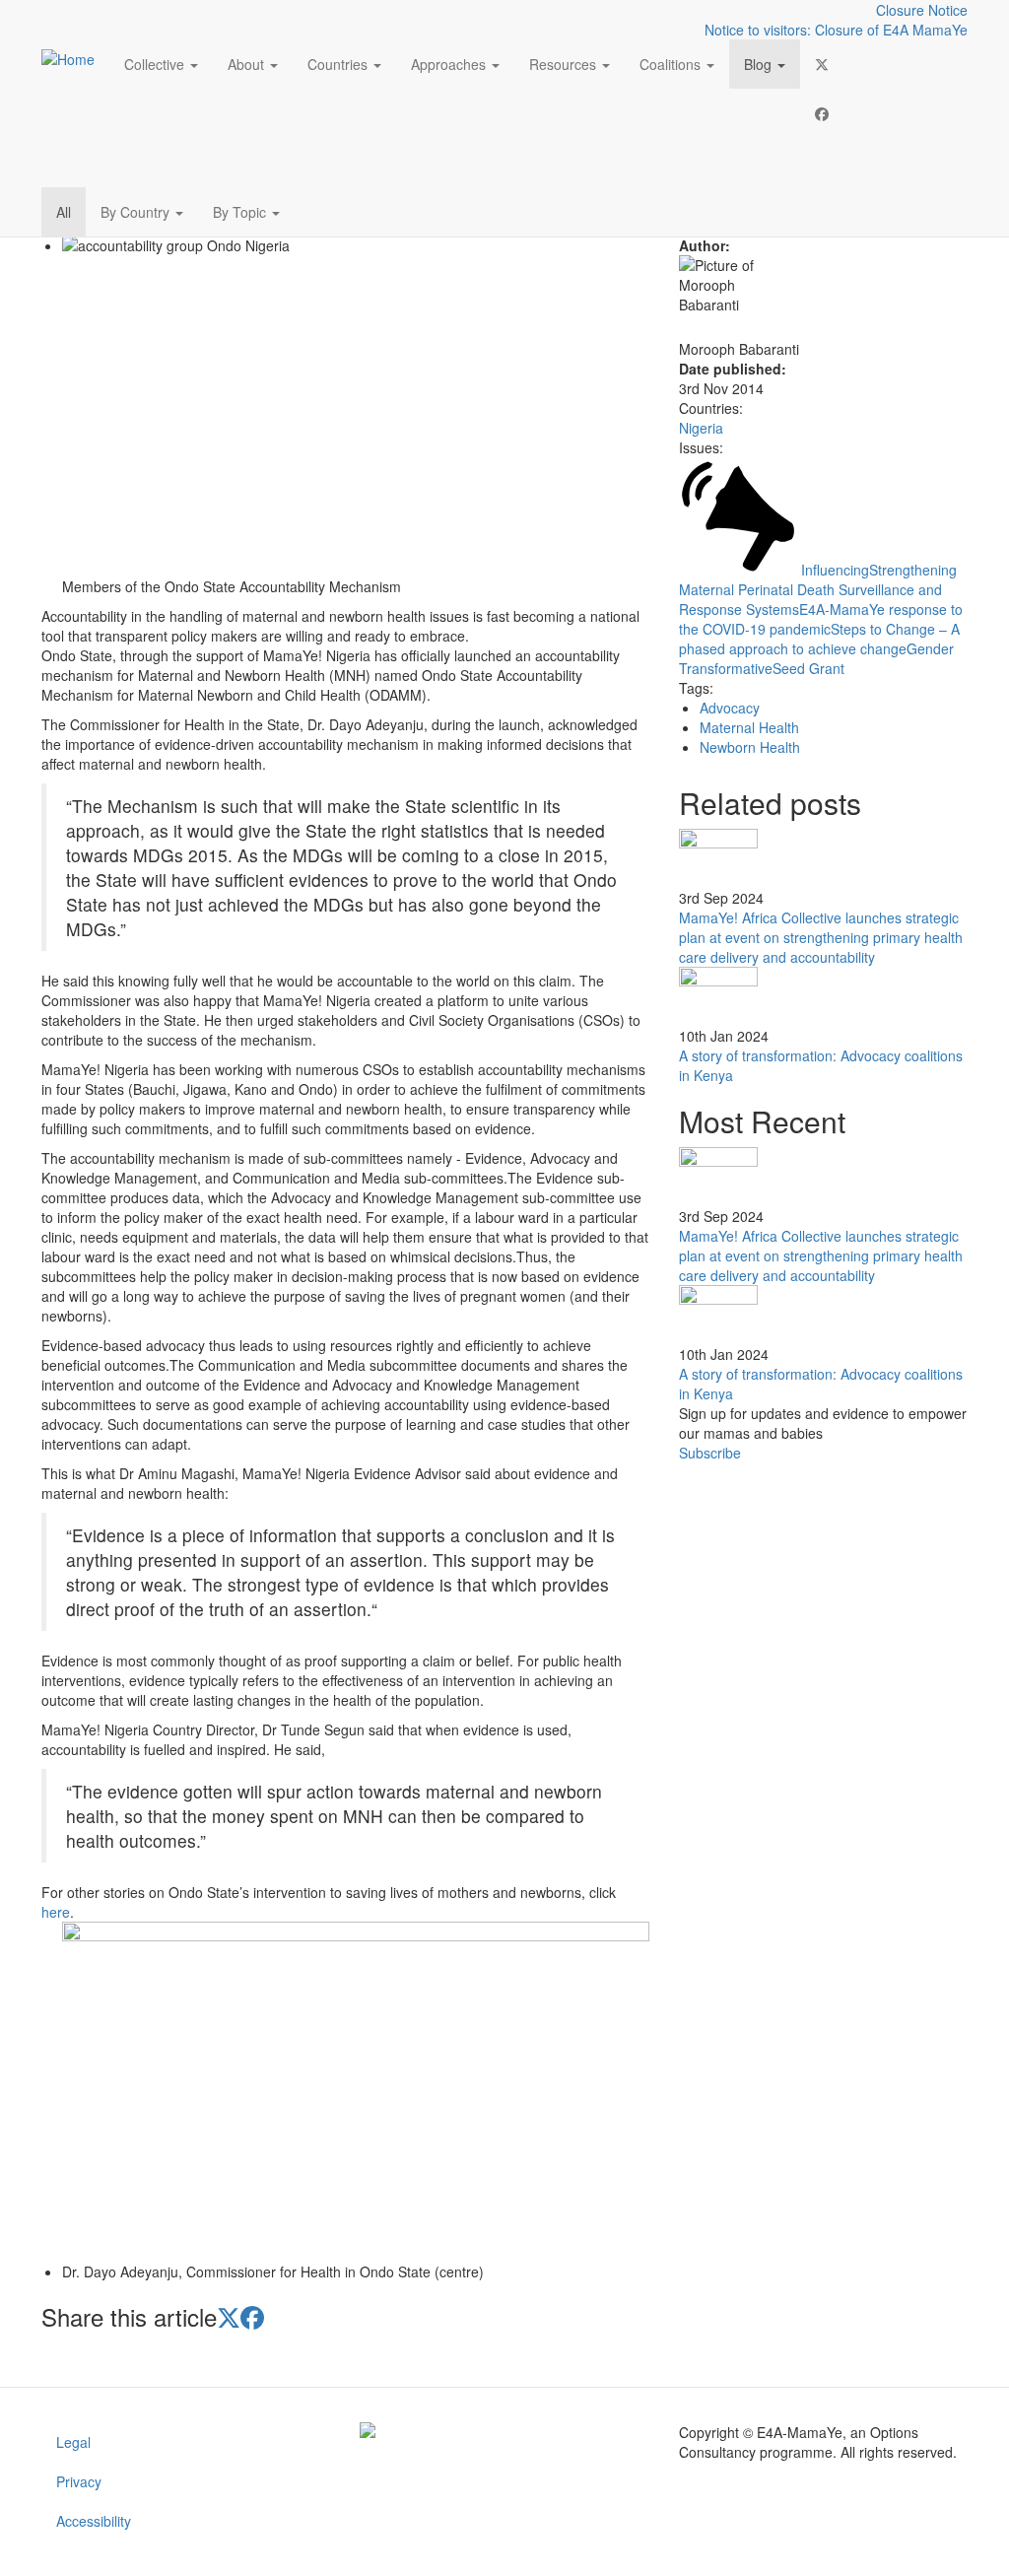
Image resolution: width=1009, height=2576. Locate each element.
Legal (73, 2442)
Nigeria (701, 428)
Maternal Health (749, 727)
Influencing (835, 570)
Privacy (79, 2481)
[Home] (75, 58)
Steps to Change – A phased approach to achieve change (819, 639)
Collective (156, 64)
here (56, 1912)
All (64, 212)
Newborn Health (750, 747)
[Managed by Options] (504, 2430)
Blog (760, 64)
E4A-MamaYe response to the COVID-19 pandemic (821, 619)
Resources (565, 64)
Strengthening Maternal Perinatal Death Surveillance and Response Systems (818, 589)
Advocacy (730, 708)
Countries (339, 64)
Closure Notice (922, 10)
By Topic (241, 212)
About (248, 64)
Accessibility (94, 2521)
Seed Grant (808, 668)
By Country (137, 212)
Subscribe (710, 1453)
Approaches (450, 64)
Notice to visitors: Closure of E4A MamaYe (836, 30)
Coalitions (672, 64)
